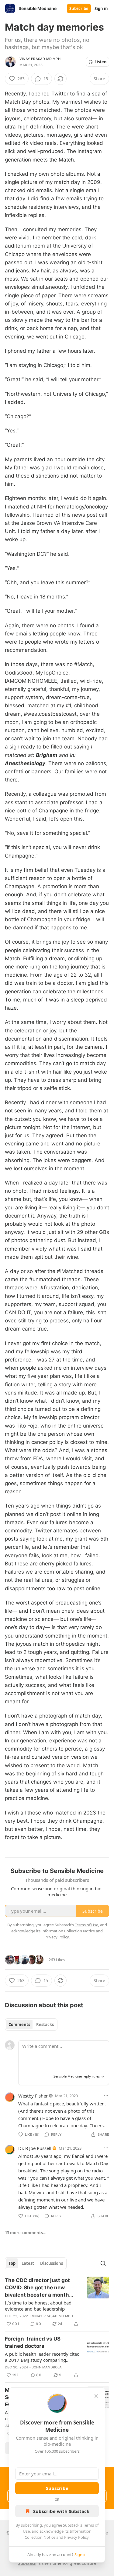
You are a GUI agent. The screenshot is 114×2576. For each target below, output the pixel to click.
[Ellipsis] (106, 2095)
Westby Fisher (33, 2096)
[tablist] (31, 2024)
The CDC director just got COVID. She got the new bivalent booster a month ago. (37, 2288)
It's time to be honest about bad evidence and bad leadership (38, 2306)
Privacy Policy (76, 2537)
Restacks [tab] (45, 2024)
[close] (96, 2396)
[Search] (103, 2263)
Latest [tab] (28, 2263)
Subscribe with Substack (61, 2511)
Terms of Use (86, 1925)
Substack (27, 2563)
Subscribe (79, 8)
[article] (57, 2302)
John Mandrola (47, 2367)
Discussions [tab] (52, 2263)
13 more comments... (26, 2233)
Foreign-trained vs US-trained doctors (34, 2342)
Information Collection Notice (68, 1931)
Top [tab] (12, 2263)
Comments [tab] (19, 2024)
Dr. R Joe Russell (35, 2148)
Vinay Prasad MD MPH (40, 59)
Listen (101, 62)
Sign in (101, 8)
